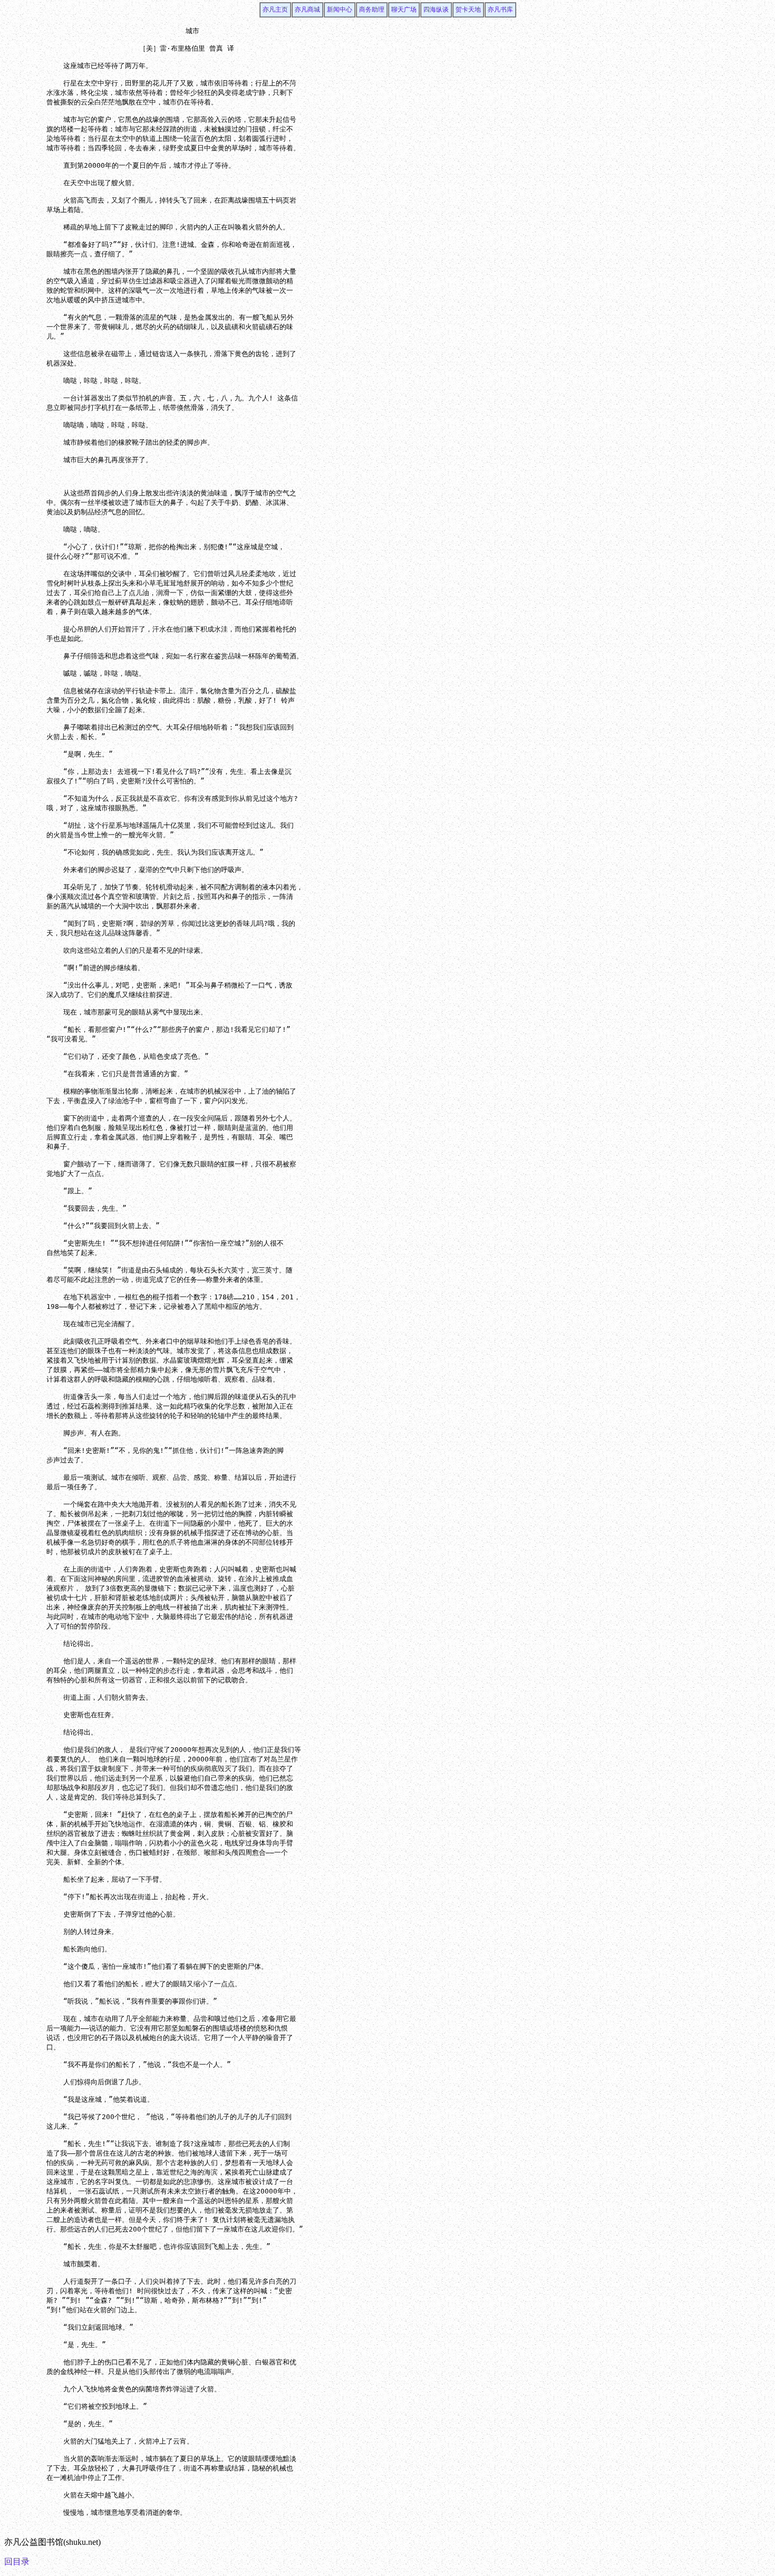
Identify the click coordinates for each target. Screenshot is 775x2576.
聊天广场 (404, 9)
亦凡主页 (275, 9)
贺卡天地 (468, 9)
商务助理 (372, 9)
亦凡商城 (307, 9)
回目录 (17, 2561)
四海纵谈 (436, 9)
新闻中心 (340, 9)
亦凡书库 (500, 9)
